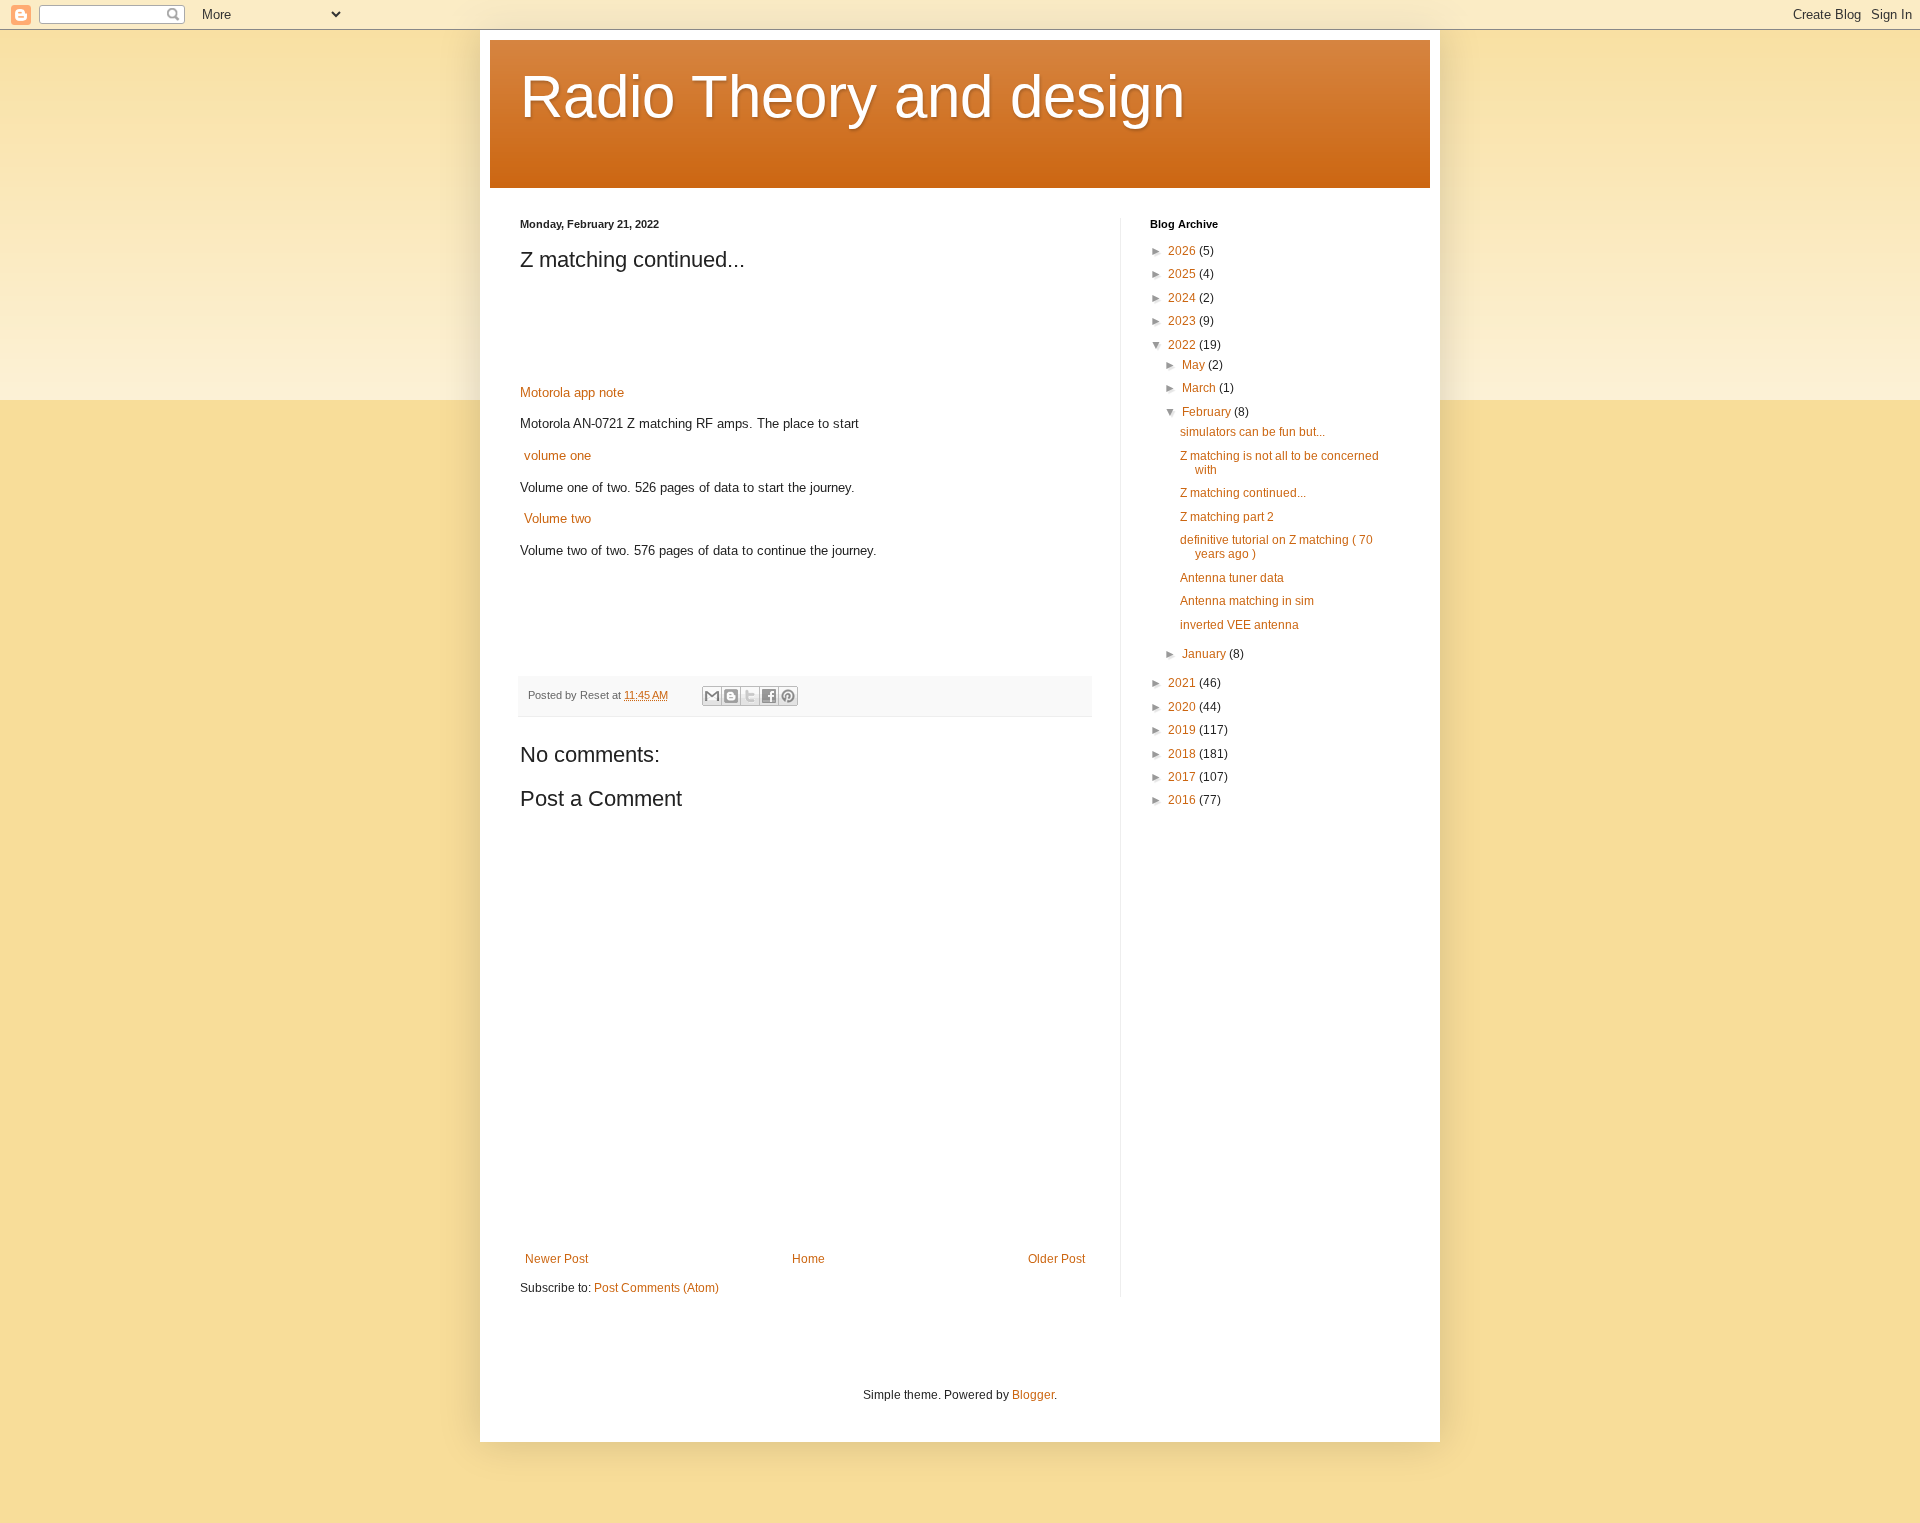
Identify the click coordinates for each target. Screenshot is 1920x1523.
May (1195, 365)
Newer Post (556, 1259)
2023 (1183, 321)
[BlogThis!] (731, 696)
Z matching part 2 (1227, 517)
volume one (557, 455)
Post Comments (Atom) (656, 1288)
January (1205, 654)
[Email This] (712, 696)
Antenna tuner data (1232, 578)
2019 (1183, 730)
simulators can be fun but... (1252, 432)
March (1200, 388)
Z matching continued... (1243, 493)
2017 (1183, 777)
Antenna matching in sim (1247, 601)
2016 (1183, 800)
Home (808, 1259)
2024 (1183, 298)
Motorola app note (572, 392)
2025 (1183, 274)
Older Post (1056, 1259)
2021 (1183, 683)
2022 (1183, 345)
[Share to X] (750, 696)
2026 (1183, 251)
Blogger (1033, 1395)
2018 (1183, 754)
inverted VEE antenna (1239, 625)
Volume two (555, 518)
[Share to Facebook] (769, 696)
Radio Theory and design (852, 96)
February (1208, 412)
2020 (1183, 707)
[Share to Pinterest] (788, 696)
